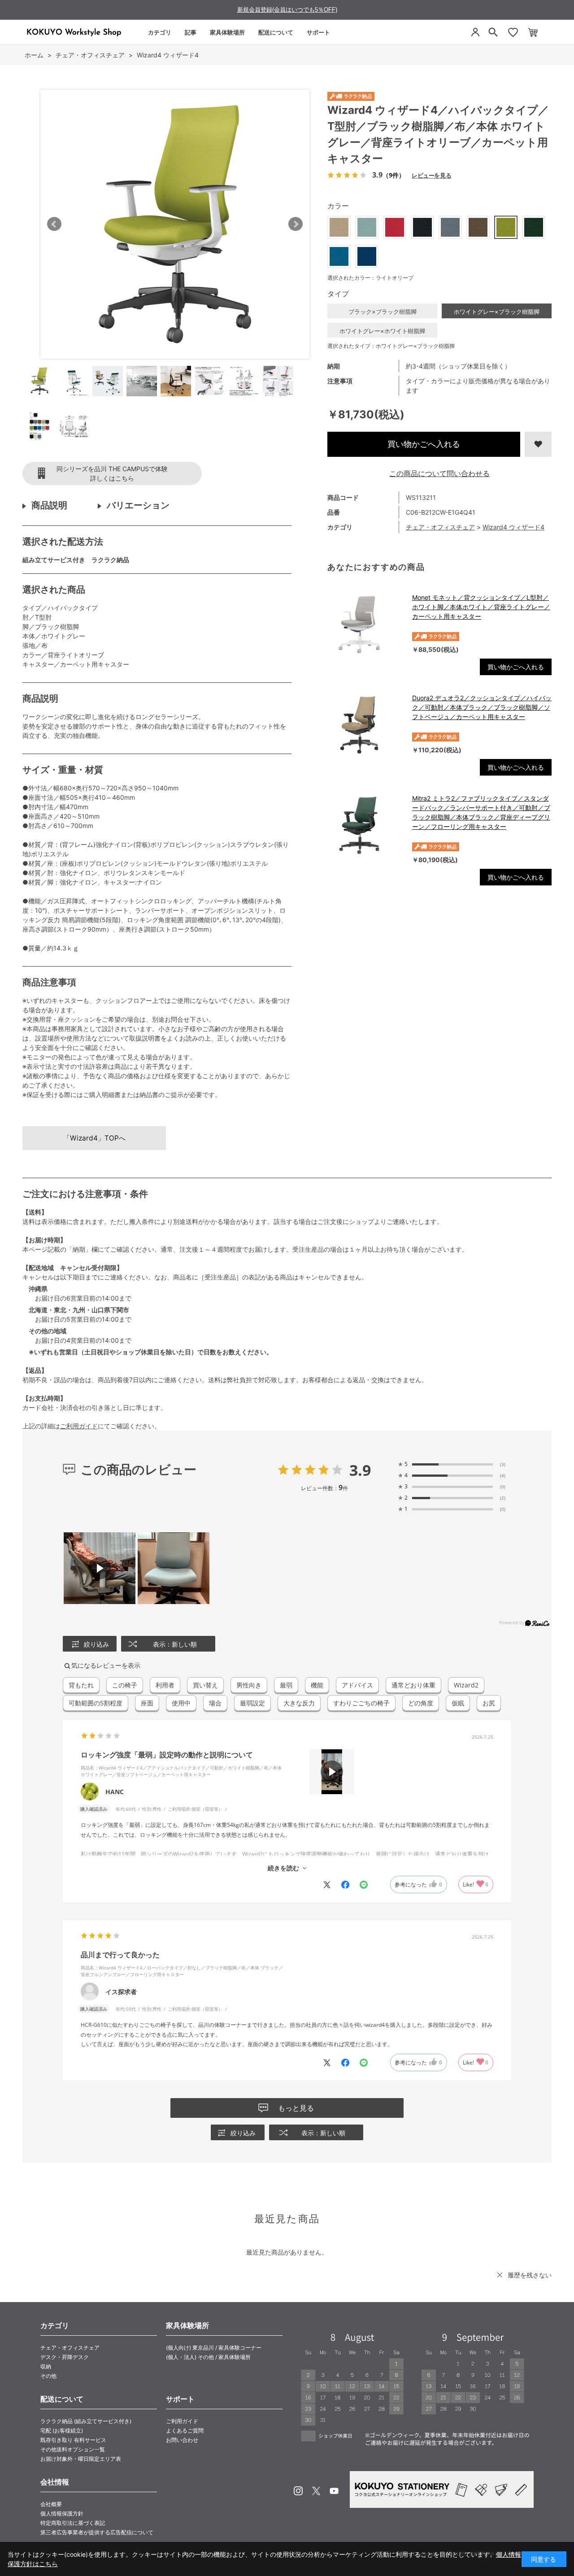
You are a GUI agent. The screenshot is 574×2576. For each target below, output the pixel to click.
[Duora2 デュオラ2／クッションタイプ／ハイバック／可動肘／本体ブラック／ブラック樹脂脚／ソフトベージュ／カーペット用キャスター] (365, 725)
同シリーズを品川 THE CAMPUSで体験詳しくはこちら (112, 473)
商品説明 (49, 505)
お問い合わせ (182, 2440)
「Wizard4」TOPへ (94, 1138)
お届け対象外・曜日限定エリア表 (81, 2459)
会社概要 (51, 2504)
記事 (191, 32)
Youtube (334, 2491)
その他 (48, 2376)
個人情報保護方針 (62, 2513)
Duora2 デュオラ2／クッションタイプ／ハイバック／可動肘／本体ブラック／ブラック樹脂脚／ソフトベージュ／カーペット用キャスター (482, 707)
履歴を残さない (530, 2275)
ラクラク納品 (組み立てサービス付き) (86, 2421)
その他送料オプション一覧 (73, 2449)
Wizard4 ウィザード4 (513, 527)
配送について (276, 32)
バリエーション (138, 505)
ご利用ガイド (79, 1426)
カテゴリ (160, 32)
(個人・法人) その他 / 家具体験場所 (208, 2357)
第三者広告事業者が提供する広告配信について (97, 2532)
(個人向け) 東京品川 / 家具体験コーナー (214, 2348)
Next (296, 224)
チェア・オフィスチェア (440, 527)
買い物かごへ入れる (424, 444)
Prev (54, 224)
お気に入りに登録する (538, 444)
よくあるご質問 (185, 2431)
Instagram (298, 2491)
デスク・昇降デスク (65, 2357)
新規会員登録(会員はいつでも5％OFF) (287, 10)
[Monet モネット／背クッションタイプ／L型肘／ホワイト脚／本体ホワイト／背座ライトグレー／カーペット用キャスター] (365, 624)
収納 (46, 2366)
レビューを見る (431, 175)
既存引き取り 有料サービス (73, 2440)
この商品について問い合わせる (439, 473)
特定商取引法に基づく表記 (73, 2523)
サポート (318, 32)
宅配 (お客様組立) (62, 2431)
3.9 (360, 1470)
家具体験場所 (227, 32)
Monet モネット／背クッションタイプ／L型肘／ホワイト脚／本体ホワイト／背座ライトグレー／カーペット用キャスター (481, 607)
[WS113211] (39, 381)
